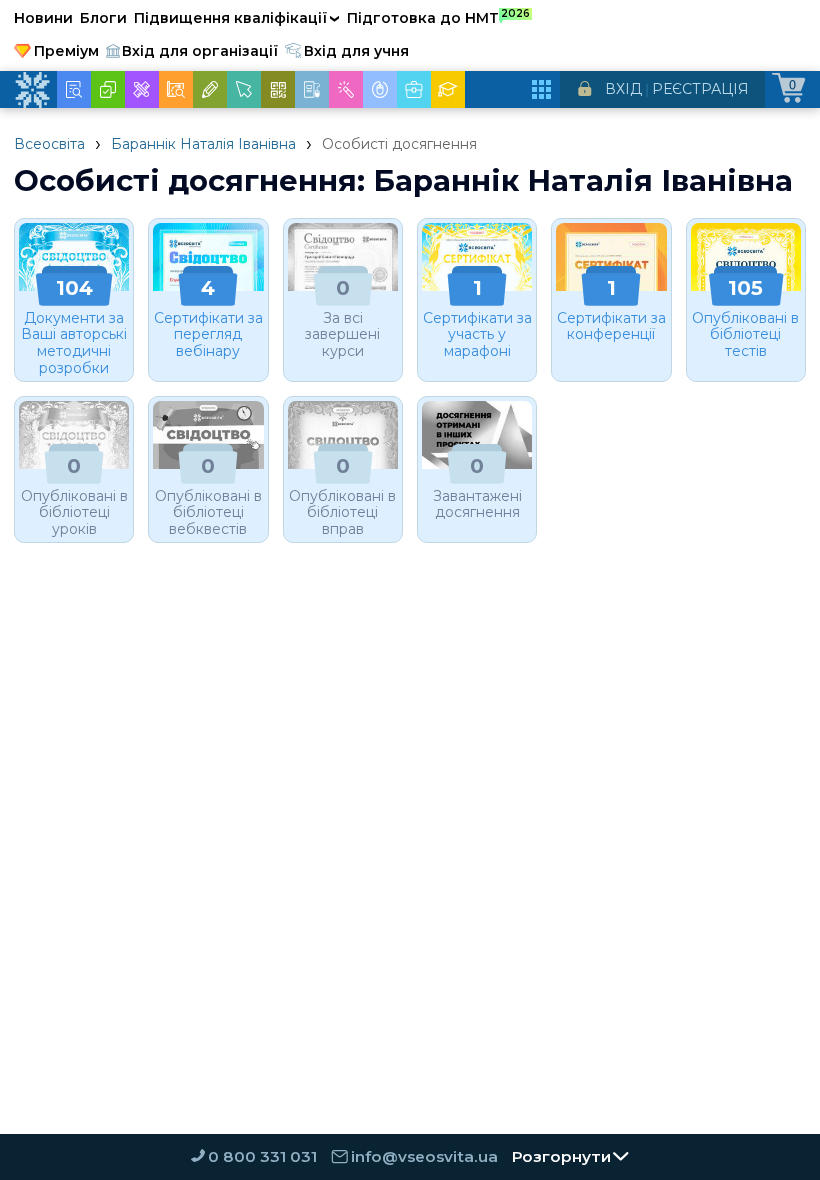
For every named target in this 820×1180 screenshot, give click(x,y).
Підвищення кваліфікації (237, 18)
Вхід (623, 89)
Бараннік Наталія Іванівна (203, 144)
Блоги (103, 18)
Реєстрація (700, 89)
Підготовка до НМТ (438, 17)
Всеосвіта (49, 144)
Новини (43, 18)
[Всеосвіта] (32, 90)
